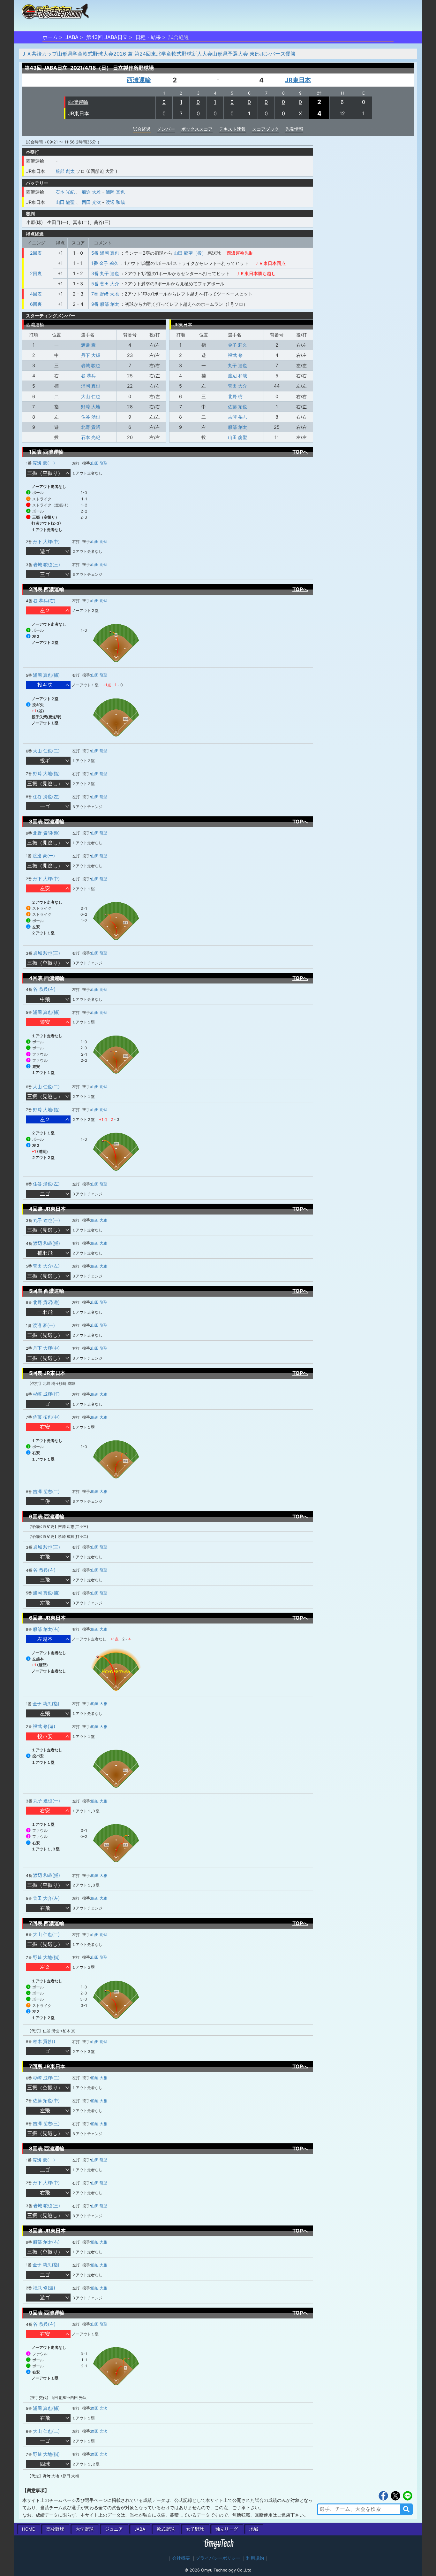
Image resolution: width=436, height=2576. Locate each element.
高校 (55, 2529)
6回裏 (36, 304)
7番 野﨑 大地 (105, 294)
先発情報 (294, 129)
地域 (254, 2529)
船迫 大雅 (91, 192)
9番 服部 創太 (105, 304)
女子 (195, 2529)
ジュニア (114, 2529)
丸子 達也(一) (47, 1220)
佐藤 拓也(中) (46, 1417)
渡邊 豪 (88, 345)
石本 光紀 (65, 192)
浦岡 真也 (115, 192)
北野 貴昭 (91, 427)
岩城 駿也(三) (47, 564)
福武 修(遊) (44, 1726)
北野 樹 (235, 396)
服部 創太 (65, 171)
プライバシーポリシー (218, 2558)
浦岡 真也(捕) (46, 675)
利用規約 (255, 2558)
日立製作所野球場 (133, 68)
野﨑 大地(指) (46, 773)
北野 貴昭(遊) (46, 833)
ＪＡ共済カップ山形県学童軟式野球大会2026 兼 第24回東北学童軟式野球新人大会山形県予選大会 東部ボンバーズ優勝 (158, 54)
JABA (72, 37)
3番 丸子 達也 (105, 273)
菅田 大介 (237, 386)
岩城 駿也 (91, 365)
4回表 (36, 294)
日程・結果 (148, 37)
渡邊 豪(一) (44, 463)
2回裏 (36, 273)
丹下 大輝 (91, 355)
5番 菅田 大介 (105, 284)
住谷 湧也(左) (46, 796)
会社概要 (181, 2558)
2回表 (36, 253)
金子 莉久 (237, 345)
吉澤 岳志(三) (46, 2123)
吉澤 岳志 (237, 417)
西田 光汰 (91, 202)
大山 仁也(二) (46, 751)
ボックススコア (197, 129)
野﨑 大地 (91, 407)
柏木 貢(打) (44, 2041)
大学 (85, 2529)
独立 (227, 2529)
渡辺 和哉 (115, 202)
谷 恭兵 (88, 376)
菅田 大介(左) (46, 1266)
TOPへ (300, 452)
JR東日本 (298, 80)
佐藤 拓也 (237, 407)
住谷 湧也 (91, 417)
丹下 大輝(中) (46, 541)
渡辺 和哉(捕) (47, 1243)
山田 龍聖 (65, 202)
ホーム (50, 37)
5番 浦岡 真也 (105, 253)
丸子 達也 (237, 365)
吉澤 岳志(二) (46, 1491)
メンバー (166, 129)
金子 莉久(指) (46, 1704)
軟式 (166, 2529)
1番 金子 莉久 (105, 263)
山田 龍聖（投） (190, 253)
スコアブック (266, 129)
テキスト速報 (232, 129)
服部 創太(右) (46, 1629)
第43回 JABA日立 (107, 37)
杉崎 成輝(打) (46, 1394)
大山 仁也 (91, 396)
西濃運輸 (139, 80)
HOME (28, 2529)
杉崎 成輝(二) (46, 2078)
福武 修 (235, 355)
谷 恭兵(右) (44, 601)
